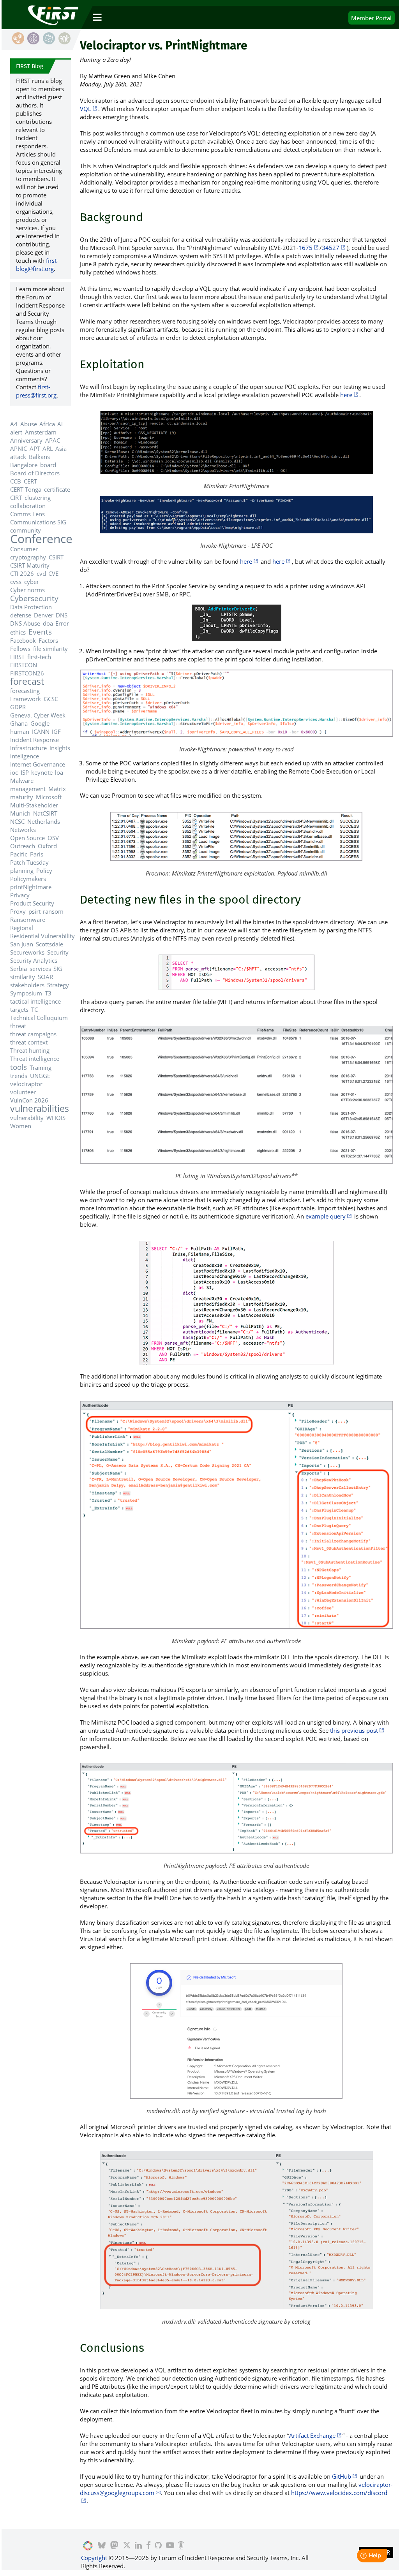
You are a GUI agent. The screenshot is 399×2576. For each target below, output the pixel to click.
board (48, 465)
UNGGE (40, 1076)
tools (19, 1067)
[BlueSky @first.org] (102, 2546)
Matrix (57, 789)
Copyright (94, 2558)
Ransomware (28, 920)
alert (16, 432)
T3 (48, 993)
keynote (42, 772)
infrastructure (28, 748)
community (26, 530)
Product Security (32, 903)
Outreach (23, 846)
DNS (62, 615)
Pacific (19, 854)
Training (41, 1067)
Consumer (24, 549)
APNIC (19, 448)
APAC (53, 440)
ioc (14, 772)
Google (40, 723)
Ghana (19, 723)
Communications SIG (38, 522)
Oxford (47, 846)
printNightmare (31, 887)
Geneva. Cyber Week (38, 715)
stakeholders (27, 985)
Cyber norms (27, 590)
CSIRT (56, 557)
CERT (30, 481)
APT (35, 448)
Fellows (20, 649)
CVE (53, 573)
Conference (41, 539)
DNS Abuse (25, 623)
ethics (18, 632)
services (40, 969)
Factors (48, 640)
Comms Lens (27, 514)
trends (19, 1076)
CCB (16, 481)
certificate (57, 489)
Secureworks (27, 952)
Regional (22, 928)
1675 (305, 248)
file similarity (50, 649)
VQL (86, 109)
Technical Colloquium (39, 1018)
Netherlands (44, 821)
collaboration (28, 506)
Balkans (39, 457)
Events (40, 632)
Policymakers (28, 879)
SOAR (45, 977)
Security (58, 952)
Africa (47, 424)
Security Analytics (34, 960)
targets (19, 1009)
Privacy (20, 895)
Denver (44, 615)
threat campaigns (33, 1034)
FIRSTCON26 (27, 673)
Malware (22, 781)
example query (326, 1216)
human (20, 731)
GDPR (18, 707)
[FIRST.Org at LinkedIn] (138, 2546)
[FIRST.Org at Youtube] (170, 2546)
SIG (58, 969)
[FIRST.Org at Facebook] (148, 2546)
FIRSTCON (24, 665)
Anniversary (26, 440)
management (28, 789)
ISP (25, 772)
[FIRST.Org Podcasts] (181, 2546)
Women (21, 1126)
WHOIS (56, 1118)
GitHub (342, 2476)
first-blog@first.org (37, 265)
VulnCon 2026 (29, 1100)
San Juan (22, 944)
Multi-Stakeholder (34, 805)
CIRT (16, 498)
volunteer (23, 1092)
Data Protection (31, 607)
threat (18, 1026)
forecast (27, 681)
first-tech (39, 657)
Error (62, 623)
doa (48, 623)
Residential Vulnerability (42, 936)
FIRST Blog (30, 66)
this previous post (354, 1730)
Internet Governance (38, 764)
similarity (23, 977)
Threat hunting (30, 1050)
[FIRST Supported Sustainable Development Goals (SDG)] (88, 2546)
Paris (37, 854)
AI (60, 424)
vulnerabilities (40, 1109)
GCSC (51, 699)
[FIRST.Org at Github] (158, 2546)
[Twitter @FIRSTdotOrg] (126, 2546)
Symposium (26, 993)
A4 (14, 424)
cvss (16, 582)
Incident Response (34, 740)
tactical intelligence (35, 1001)
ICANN (41, 731)
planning (22, 870)
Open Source (27, 838)
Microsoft (49, 797)
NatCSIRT (45, 813)
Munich (20, 813)
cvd (41, 573)
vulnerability (27, 1118)
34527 (331, 248)
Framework (26, 699)
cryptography (28, 557)
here (346, 395)
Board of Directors (35, 473)
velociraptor (26, 1084)
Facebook (23, 640)
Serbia (19, 969)
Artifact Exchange (312, 2435)
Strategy (58, 985)
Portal (371, 18)
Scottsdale (49, 944)
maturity (22, 797)
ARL (48, 448)
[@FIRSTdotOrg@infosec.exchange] (114, 2546)
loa (59, 772)
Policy (44, 870)
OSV (53, 838)
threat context (29, 1042)
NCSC (17, 821)
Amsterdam (41, 432)
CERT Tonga (26, 489)
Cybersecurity (34, 598)
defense (21, 615)
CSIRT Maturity (30, 565)
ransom (53, 911)
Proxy (18, 911)
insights (60, 748)
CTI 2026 (22, 573)
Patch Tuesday (29, 862)
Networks (23, 830)
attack (18, 457)
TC (34, 1009)
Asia (61, 448)
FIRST (17, 657)
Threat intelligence (35, 1059)
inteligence (25, 756)
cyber (32, 582)
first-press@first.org (36, 391)
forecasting (25, 691)
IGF (56, 731)
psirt (34, 911)
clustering (38, 498)
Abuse (29, 424)
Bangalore (24, 465)
